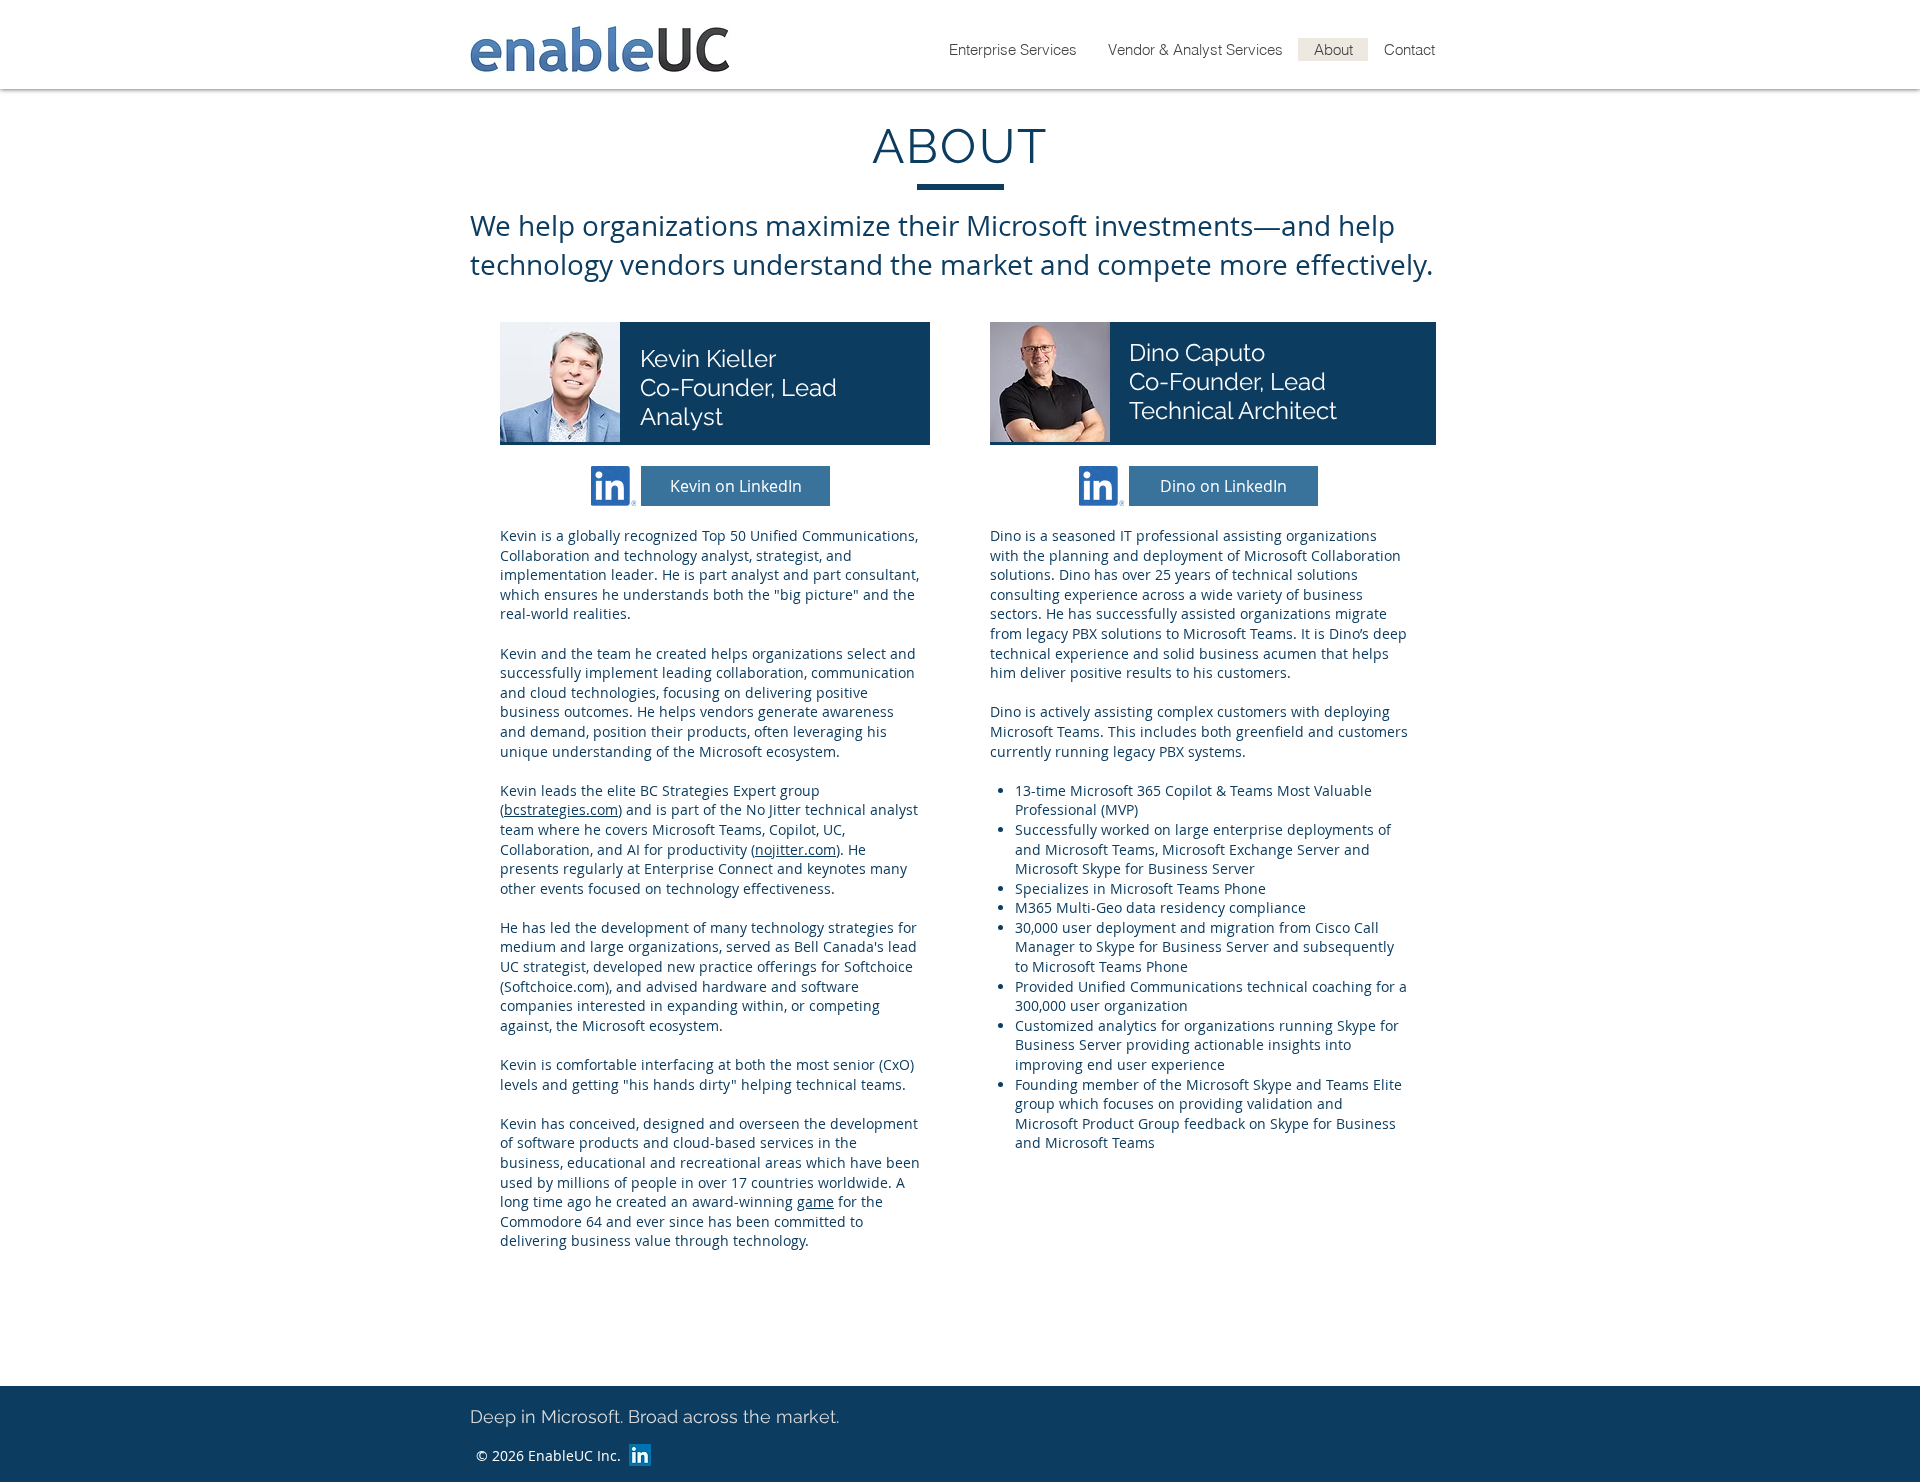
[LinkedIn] (640, 1455)
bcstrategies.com (561, 809)
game (815, 1201)
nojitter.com (795, 849)
